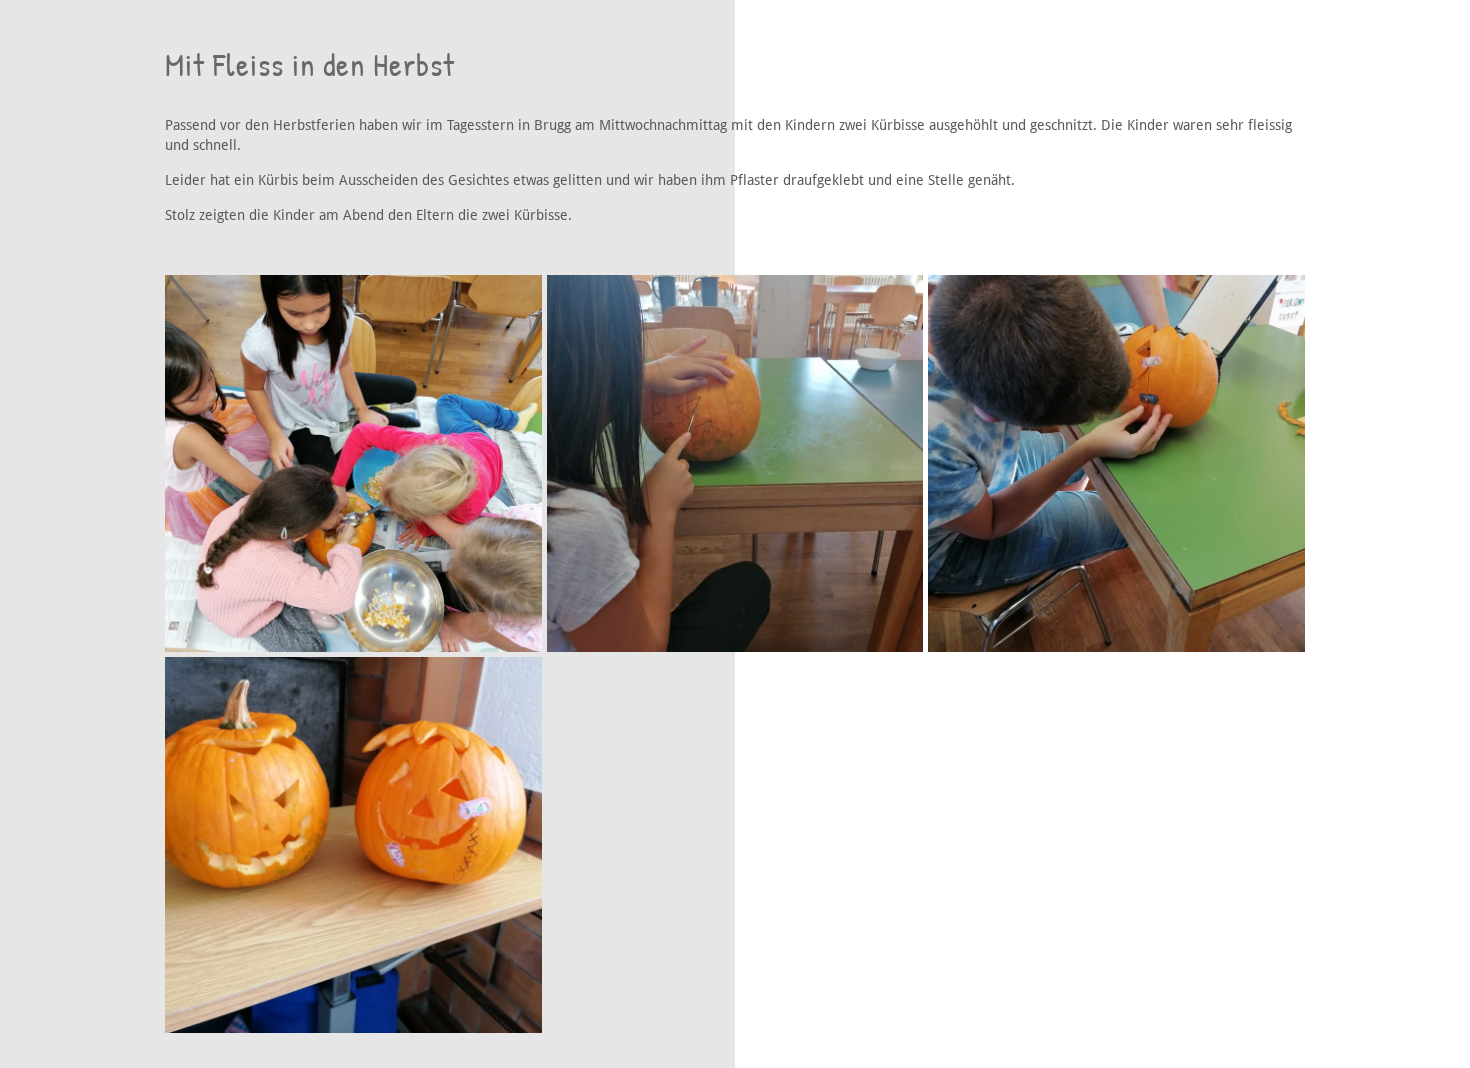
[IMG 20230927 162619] (735, 463)
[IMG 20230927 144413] (353, 463)
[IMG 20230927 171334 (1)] (353, 845)
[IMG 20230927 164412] (1116, 463)
